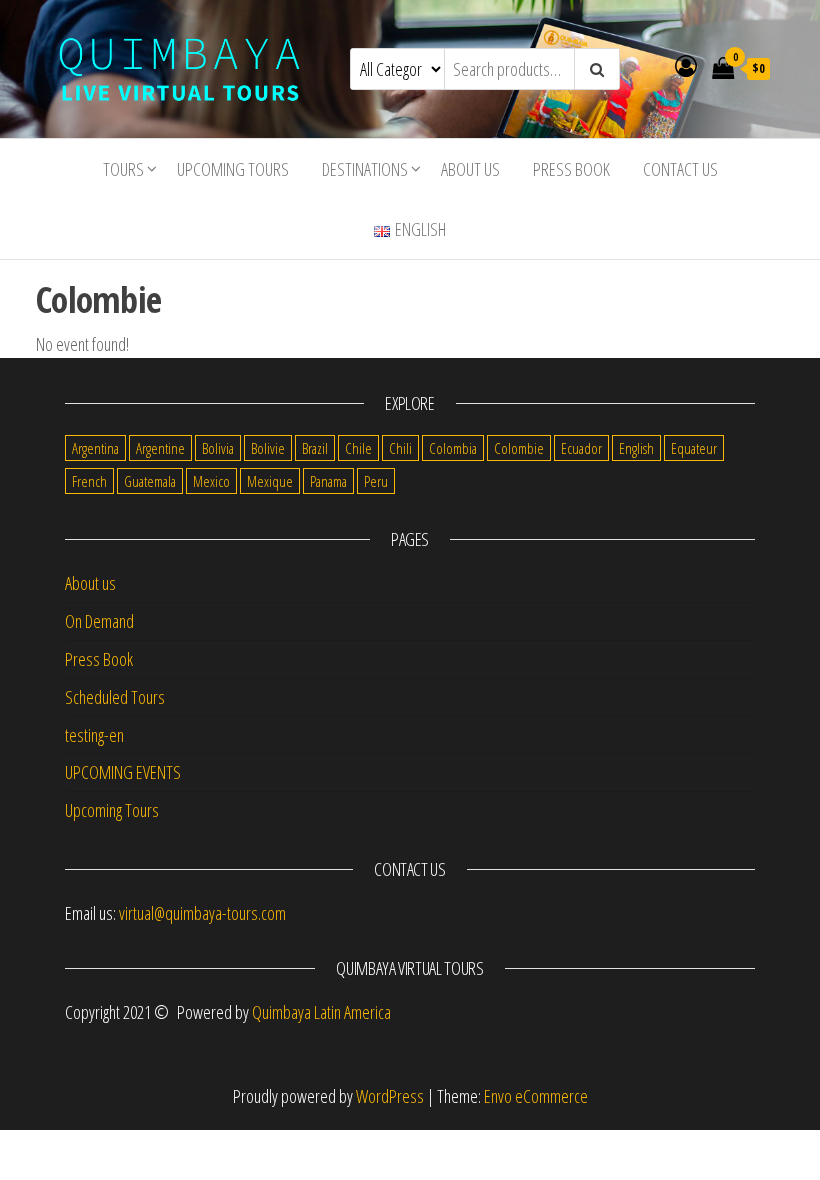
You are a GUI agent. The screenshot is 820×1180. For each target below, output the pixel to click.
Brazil (315, 448)
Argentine (160, 448)
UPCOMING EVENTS (123, 772)
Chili (400, 448)
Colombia (453, 448)
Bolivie (268, 448)
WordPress (390, 1096)
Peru (376, 481)
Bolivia (218, 448)
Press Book (571, 169)
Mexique (270, 481)
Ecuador (581, 448)
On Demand (99, 621)
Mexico (211, 481)
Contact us (680, 169)
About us (470, 169)
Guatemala (150, 481)
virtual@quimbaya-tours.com (202, 913)
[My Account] (686, 65)
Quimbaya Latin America (321, 1012)
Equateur (694, 448)
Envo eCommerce (536, 1096)
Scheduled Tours (115, 697)
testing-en (94, 735)
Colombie (519, 448)
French (89, 481)
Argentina (95, 448)
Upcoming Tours (233, 169)
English (636, 448)
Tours (123, 169)
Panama (328, 481)
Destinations (365, 169)
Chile (358, 448)
